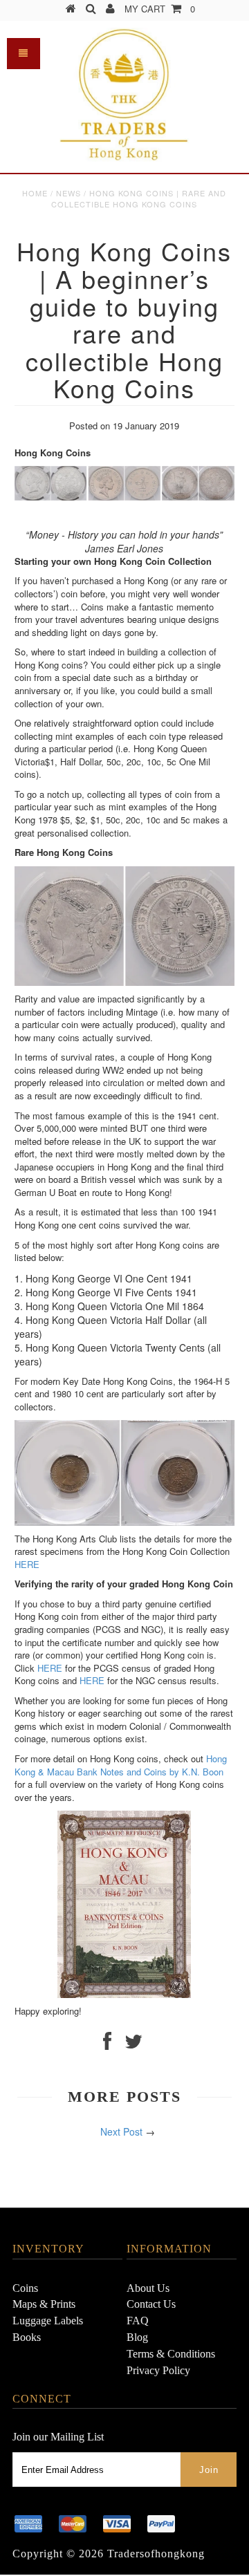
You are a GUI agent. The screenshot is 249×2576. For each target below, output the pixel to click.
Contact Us (151, 2304)
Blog (137, 2337)
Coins (25, 2288)
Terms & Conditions (171, 2354)
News (68, 193)
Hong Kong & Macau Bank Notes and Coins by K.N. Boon (121, 1765)
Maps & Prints (44, 2304)
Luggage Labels (48, 2321)
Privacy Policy (158, 2370)
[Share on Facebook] (107, 2044)
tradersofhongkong (156, 2554)
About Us (148, 2288)
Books (27, 2337)
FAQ (138, 2321)
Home (35, 193)
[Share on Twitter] (133, 2044)
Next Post (121, 2131)
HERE (27, 1564)
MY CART (160, 9)
